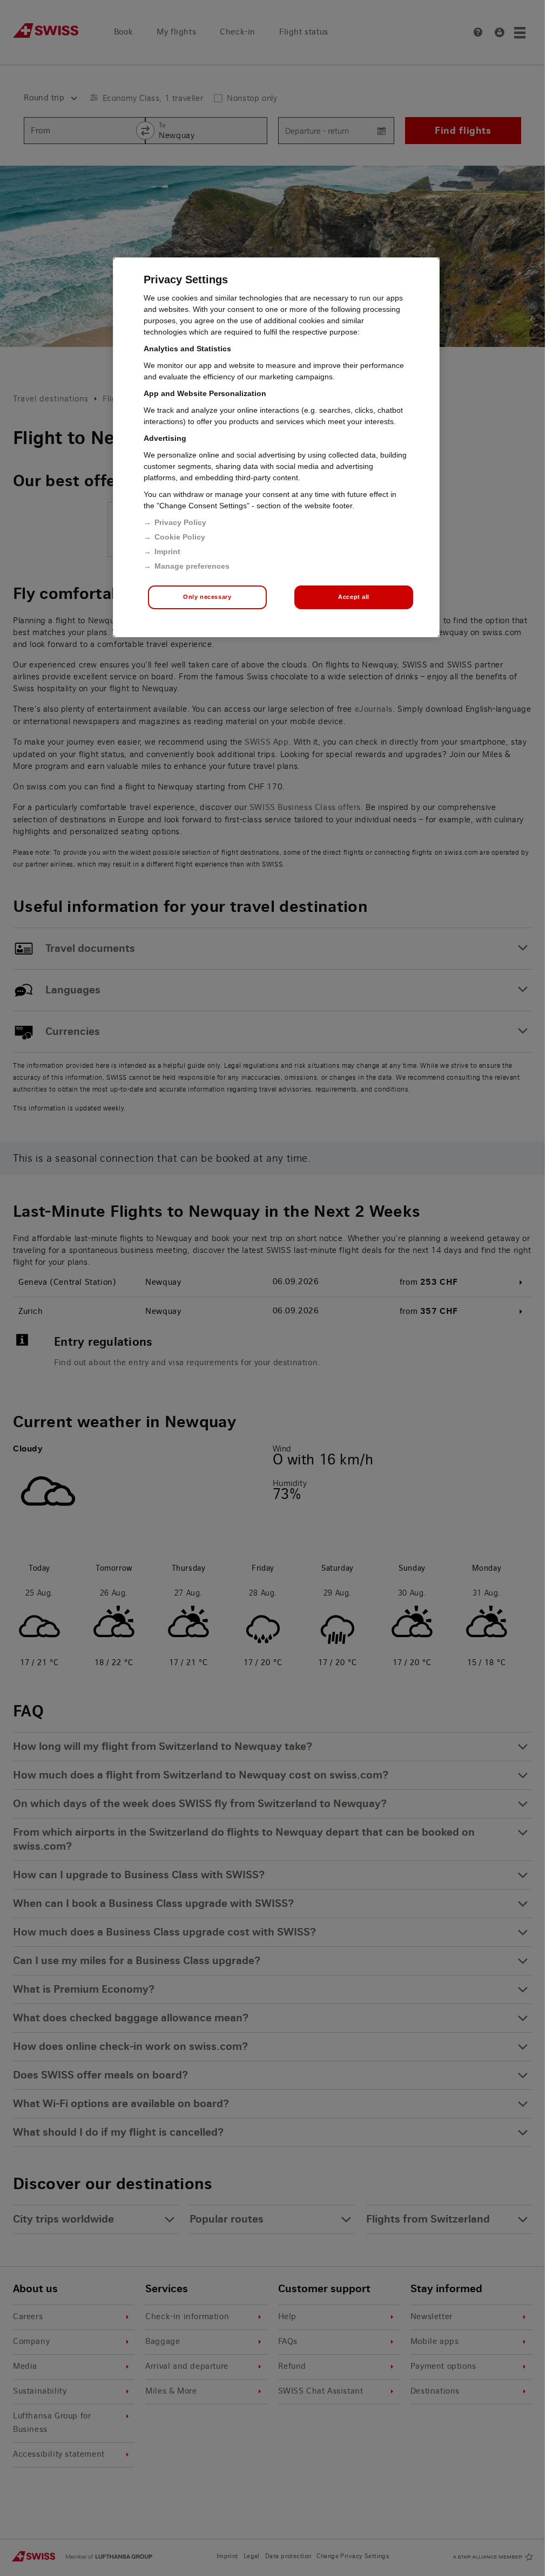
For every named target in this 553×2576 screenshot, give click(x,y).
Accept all (354, 597)
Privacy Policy (180, 522)
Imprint (167, 551)
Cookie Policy (180, 537)
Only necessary (207, 597)
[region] (276, 447)
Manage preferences (192, 566)
